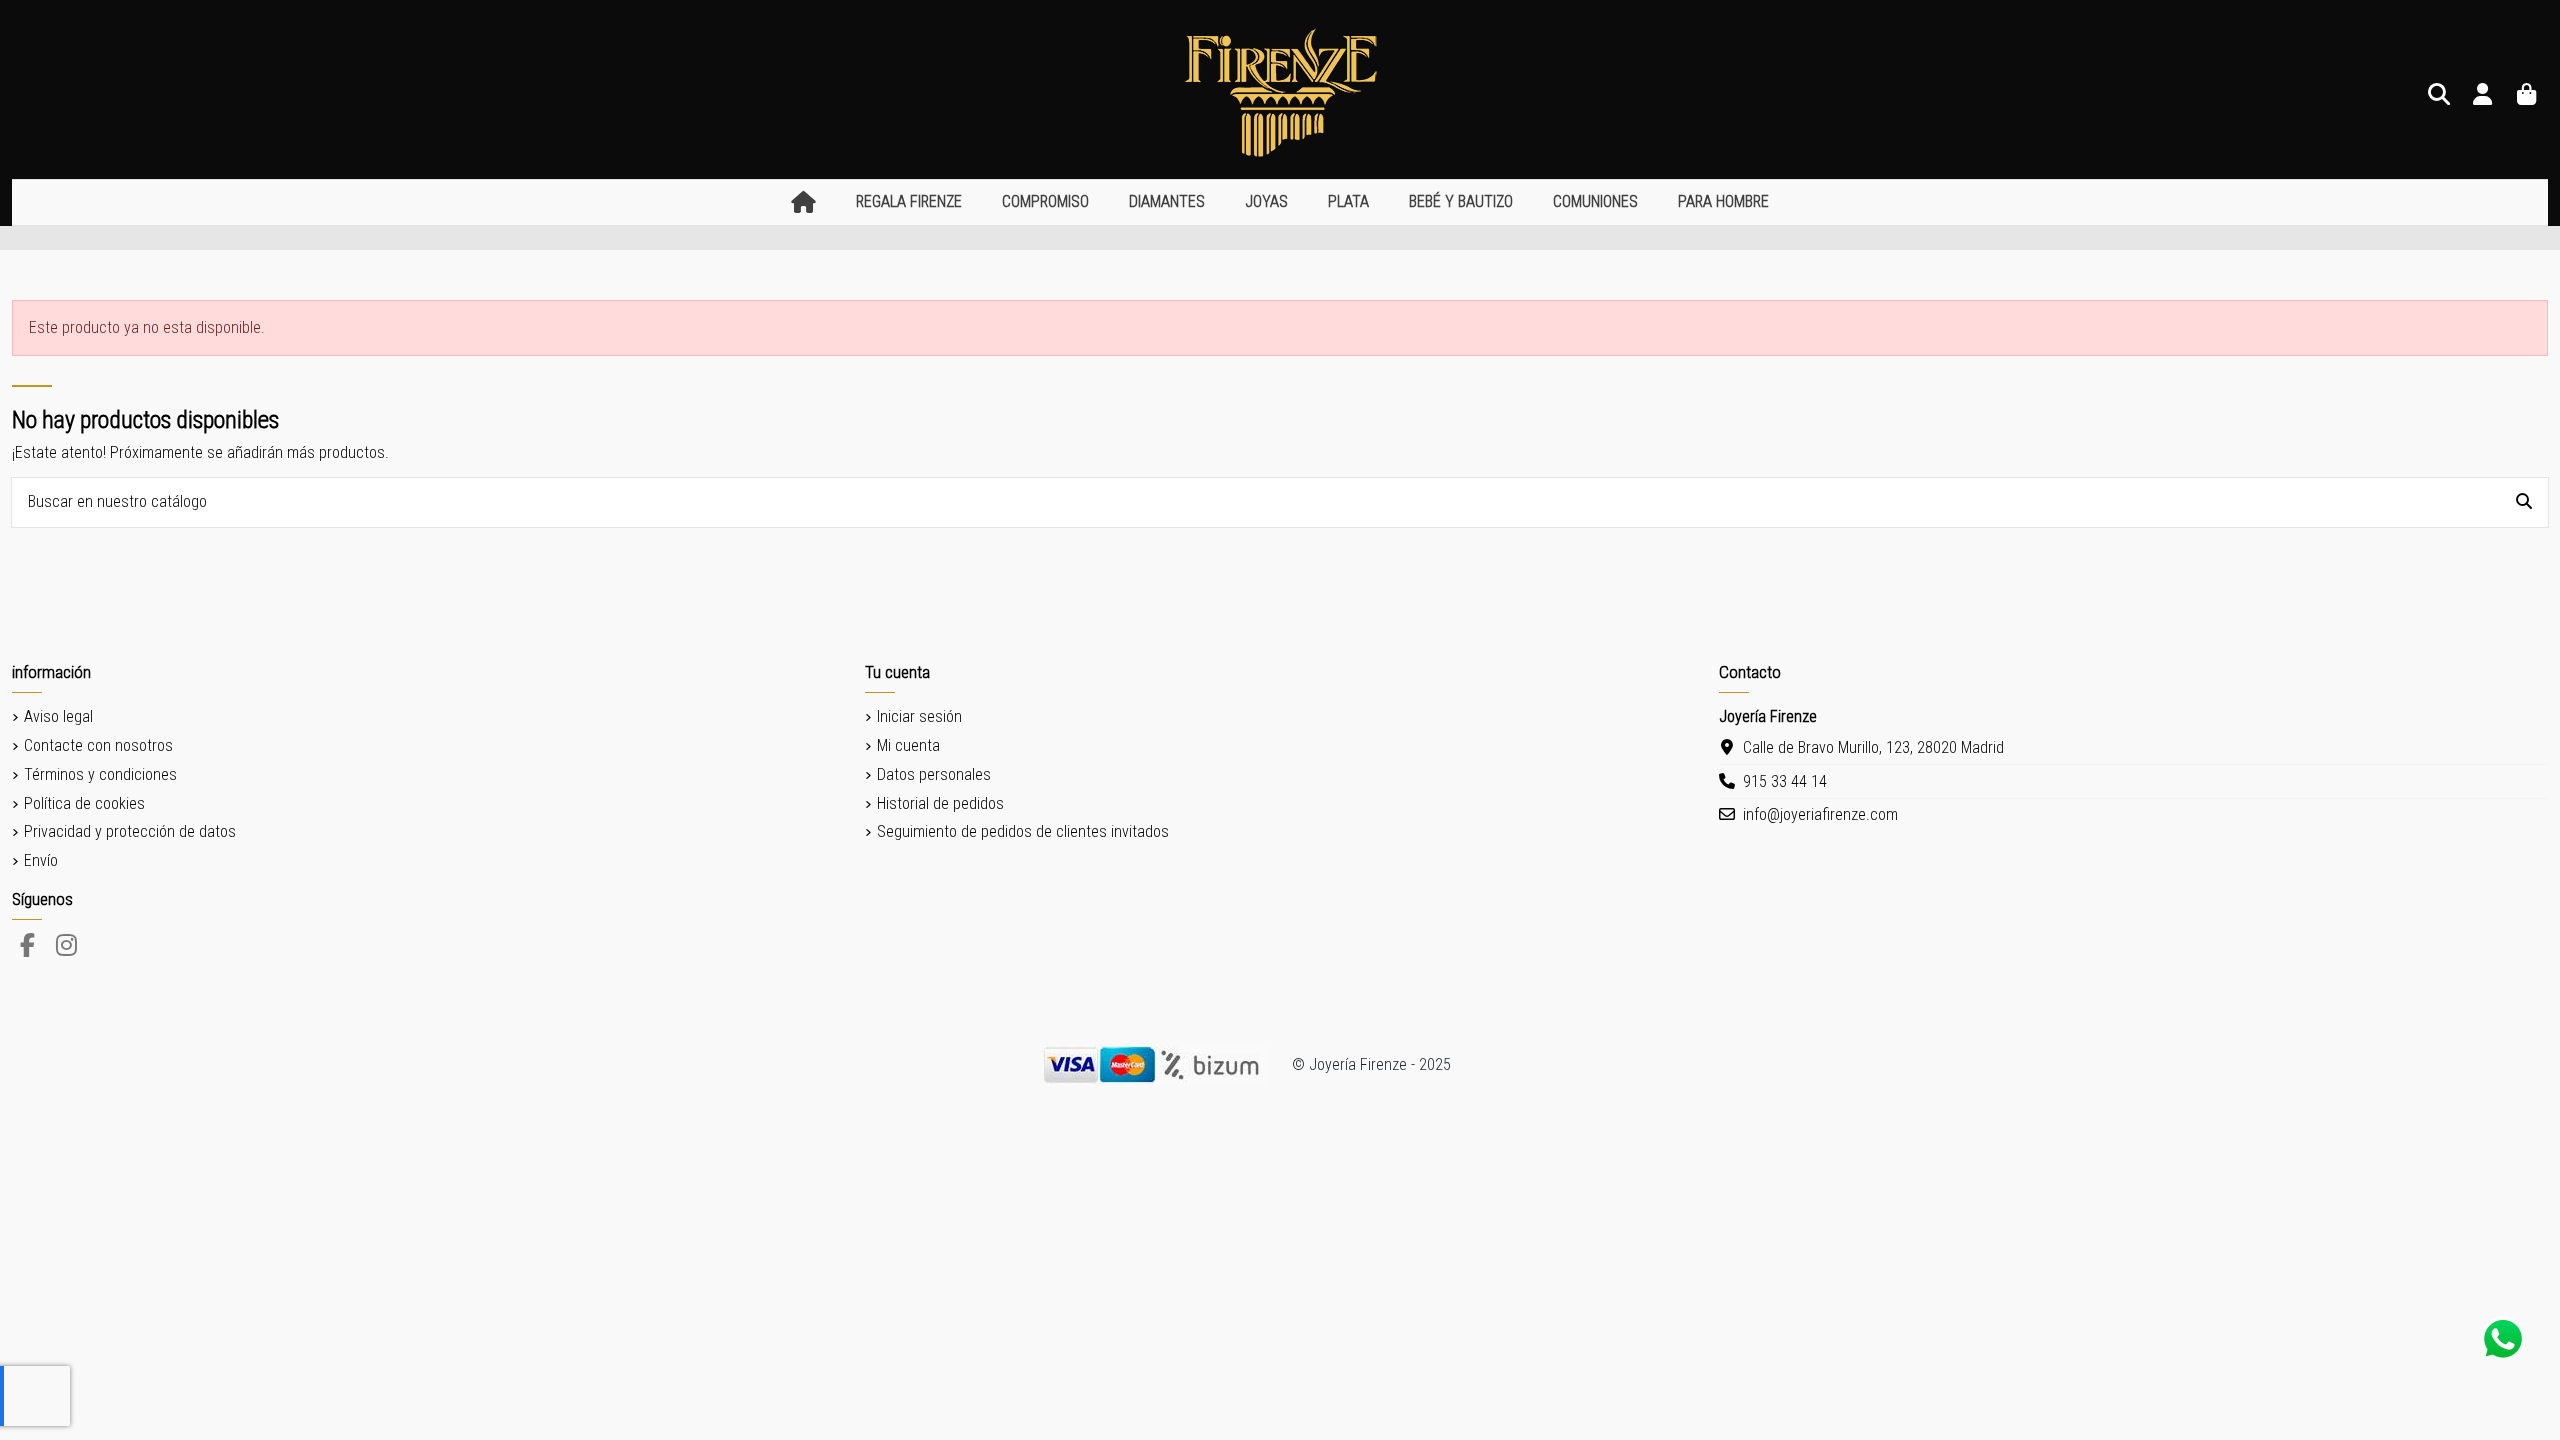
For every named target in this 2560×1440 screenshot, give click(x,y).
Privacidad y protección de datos (130, 831)
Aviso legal (58, 716)
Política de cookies (84, 803)
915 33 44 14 (1785, 781)
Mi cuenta (908, 745)
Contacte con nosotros (98, 745)
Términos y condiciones (100, 774)
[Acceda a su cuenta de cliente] (2483, 95)
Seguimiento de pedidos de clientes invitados (1023, 831)
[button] (909, 202)
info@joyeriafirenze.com (1820, 814)
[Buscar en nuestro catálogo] (2524, 503)
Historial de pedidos (940, 803)
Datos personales (934, 774)
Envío (41, 860)
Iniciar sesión (919, 716)
